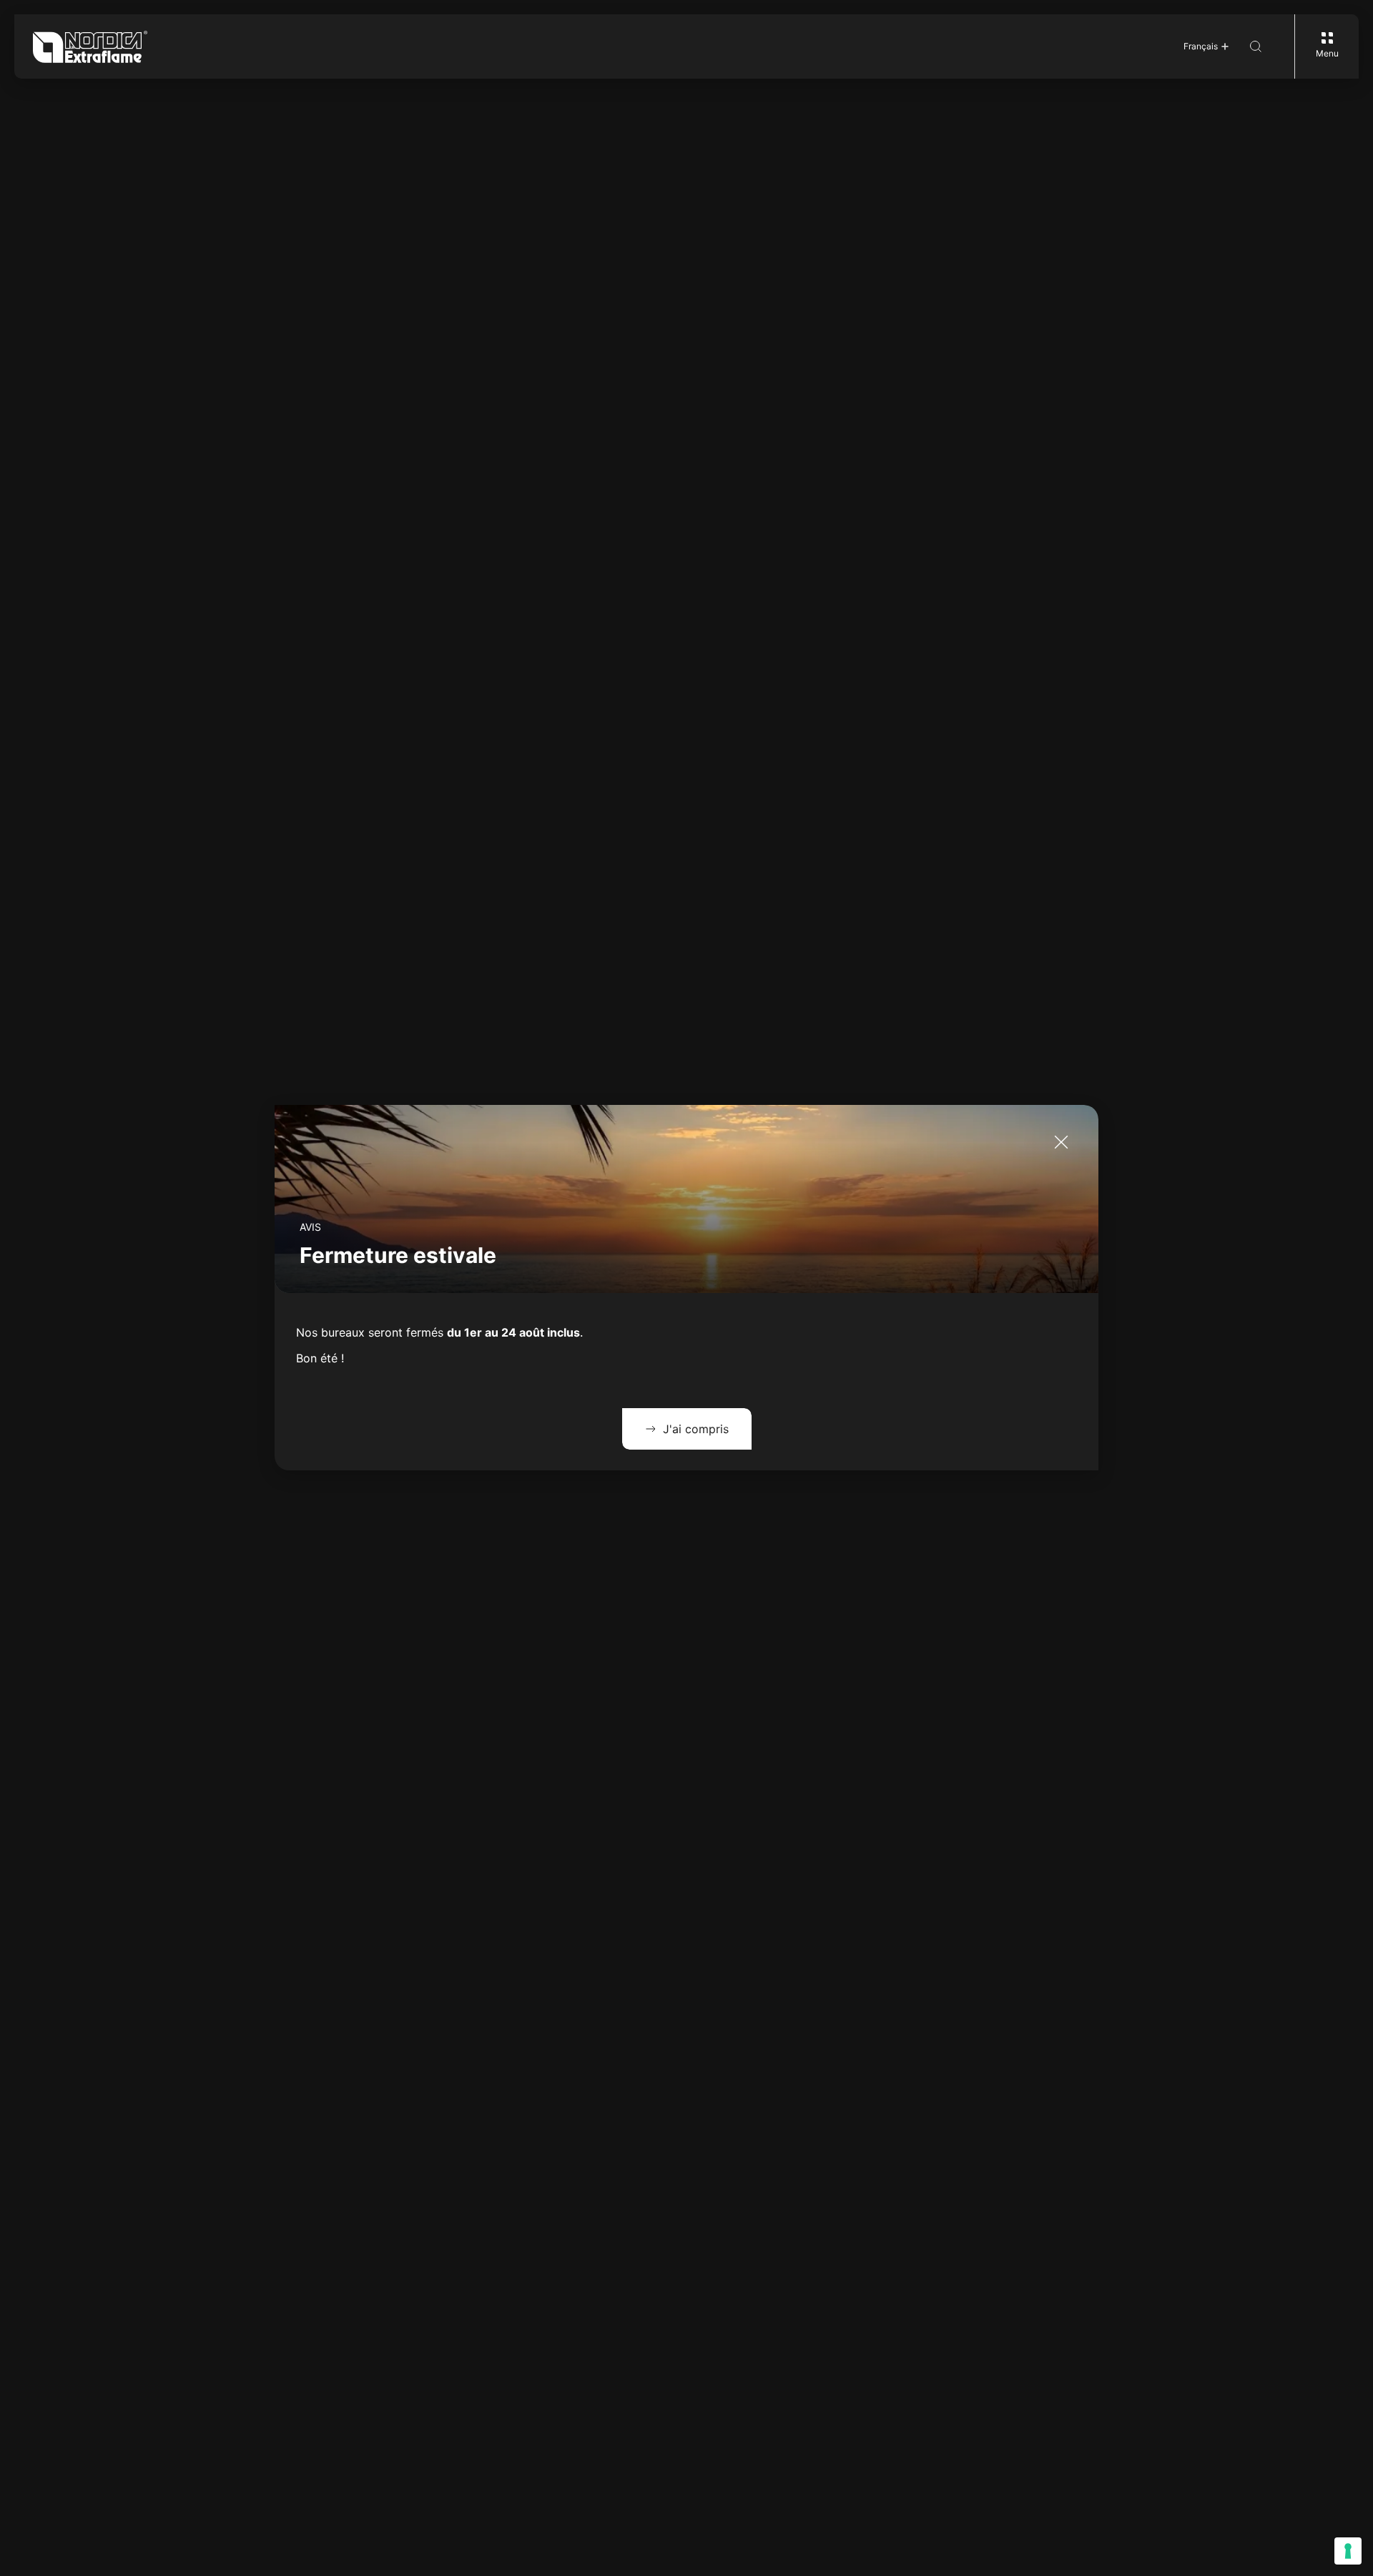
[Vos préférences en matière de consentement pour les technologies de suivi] (1348, 2551)
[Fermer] (1061, 1142)
